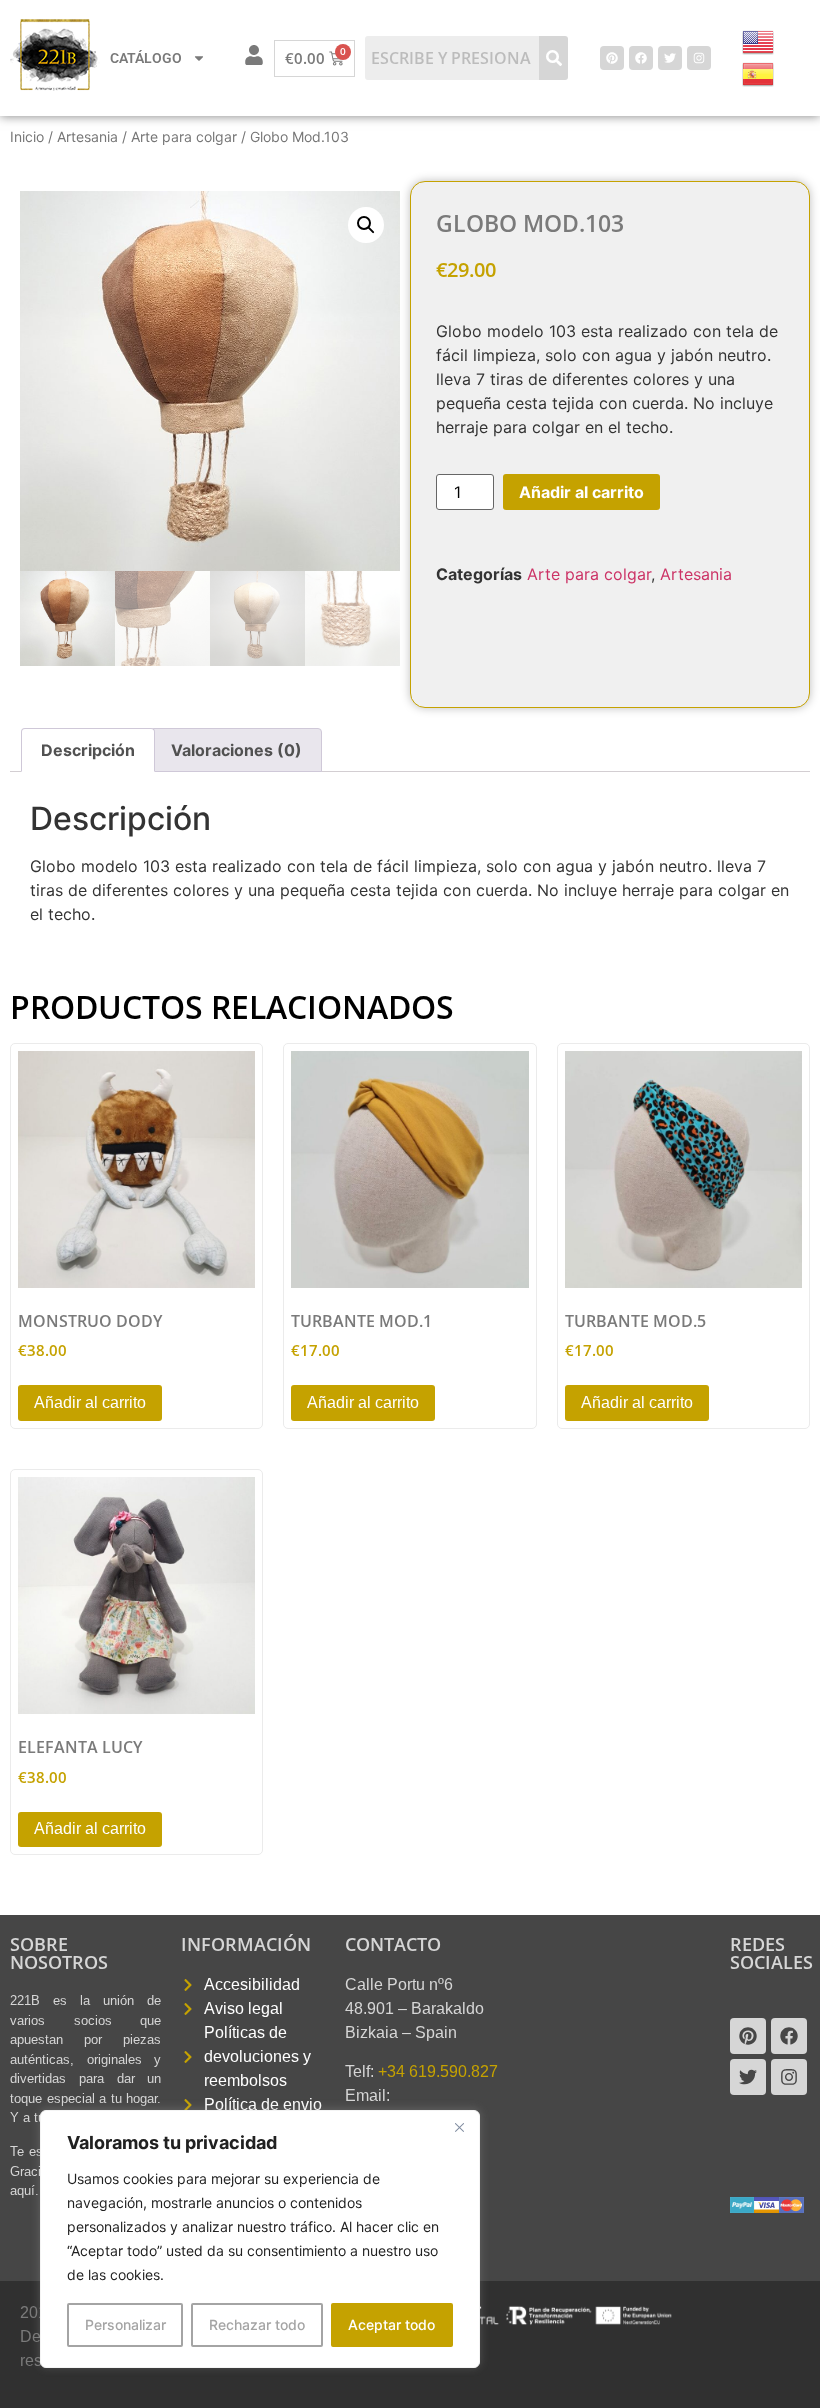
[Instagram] (699, 58)
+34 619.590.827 (438, 2071)
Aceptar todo (391, 2324)
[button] (366, 225)
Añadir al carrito (581, 492)
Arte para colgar (184, 136)
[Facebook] (641, 58)
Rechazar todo (257, 2324)
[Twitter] (670, 58)
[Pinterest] (612, 58)
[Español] (759, 72)
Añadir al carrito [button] (90, 1402)
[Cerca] (459, 2127)
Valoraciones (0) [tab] (236, 750)
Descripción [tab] (88, 750)
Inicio (27, 136)
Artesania (87, 136)
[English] (759, 40)
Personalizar (125, 2324)
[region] (260, 2239)
